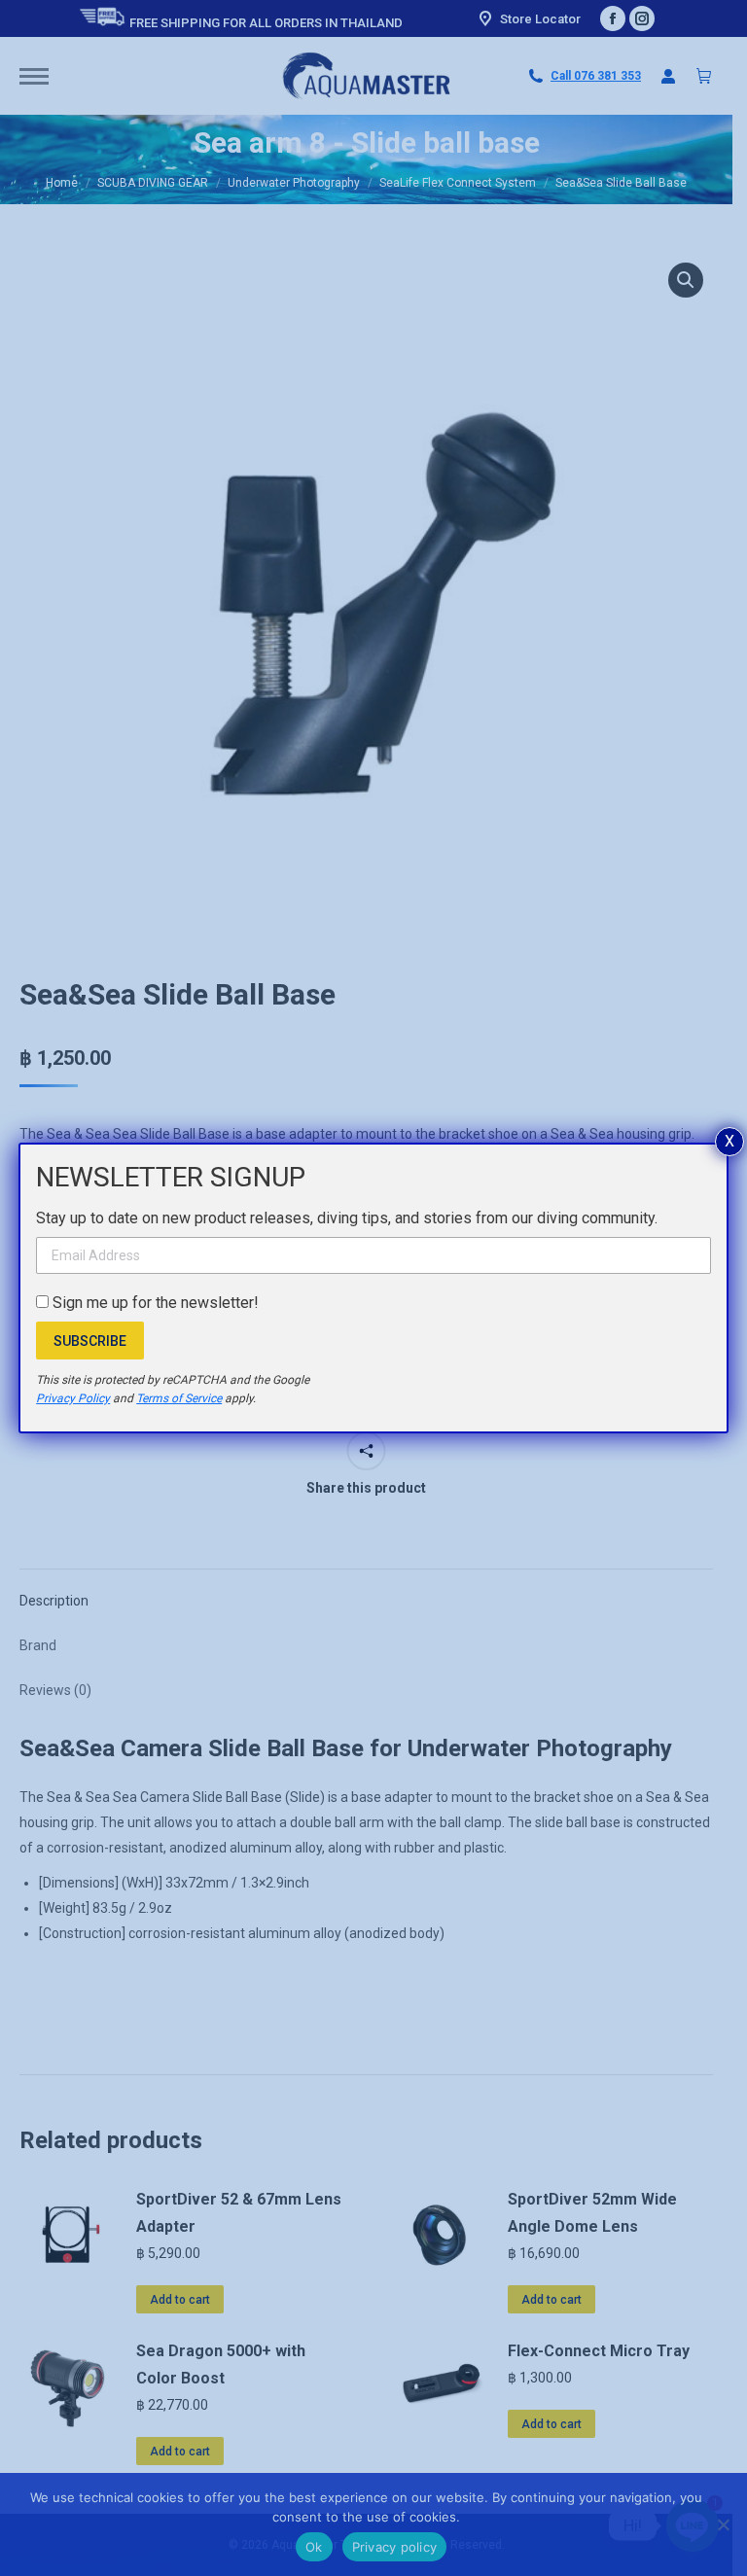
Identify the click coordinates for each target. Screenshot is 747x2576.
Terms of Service (179, 1398)
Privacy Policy (73, 1398)
